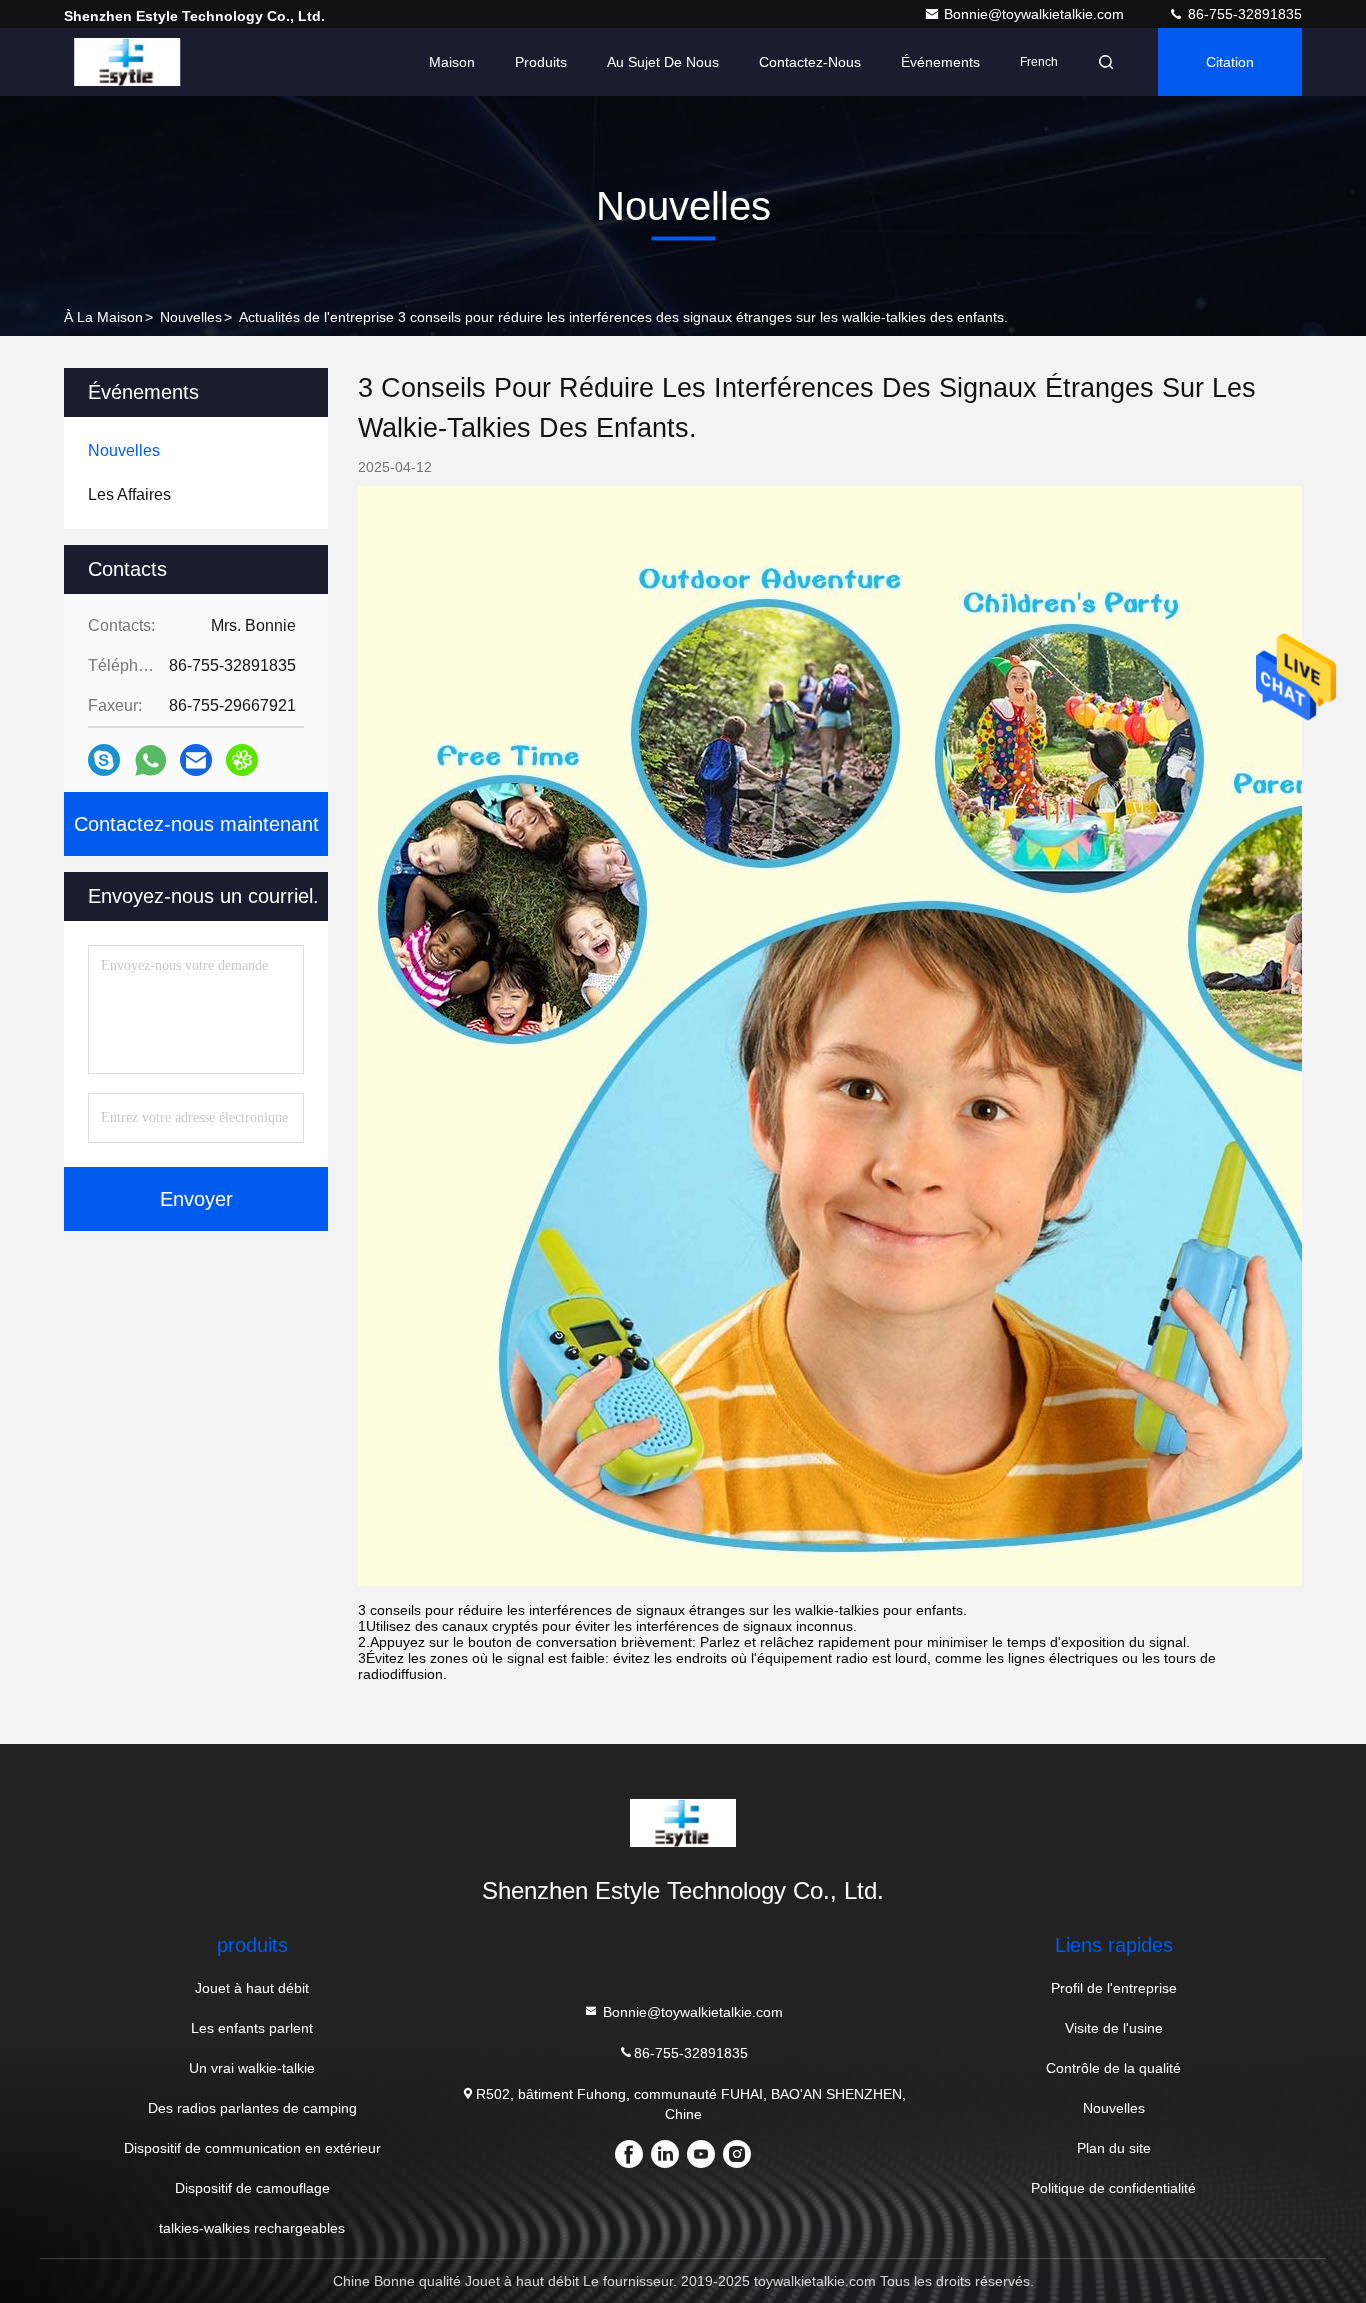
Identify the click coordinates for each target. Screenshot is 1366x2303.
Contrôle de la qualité (1113, 2068)
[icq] (242, 760)
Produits (541, 62)
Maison (452, 62)
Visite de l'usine (1114, 2028)
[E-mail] (196, 760)
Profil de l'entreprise (1114, 1988)
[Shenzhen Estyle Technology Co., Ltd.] (127, 62)
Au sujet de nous (663, 62)
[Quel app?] (150, 760)
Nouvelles (191, 317)
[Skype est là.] (104, 760)
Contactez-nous (810, 62)
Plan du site (1114, 2148)
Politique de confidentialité (1113, 2188)
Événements (940, 62)
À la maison (103, 317)
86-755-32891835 (1243, 14)
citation (1230, 62)
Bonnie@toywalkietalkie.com (1036, 14)
